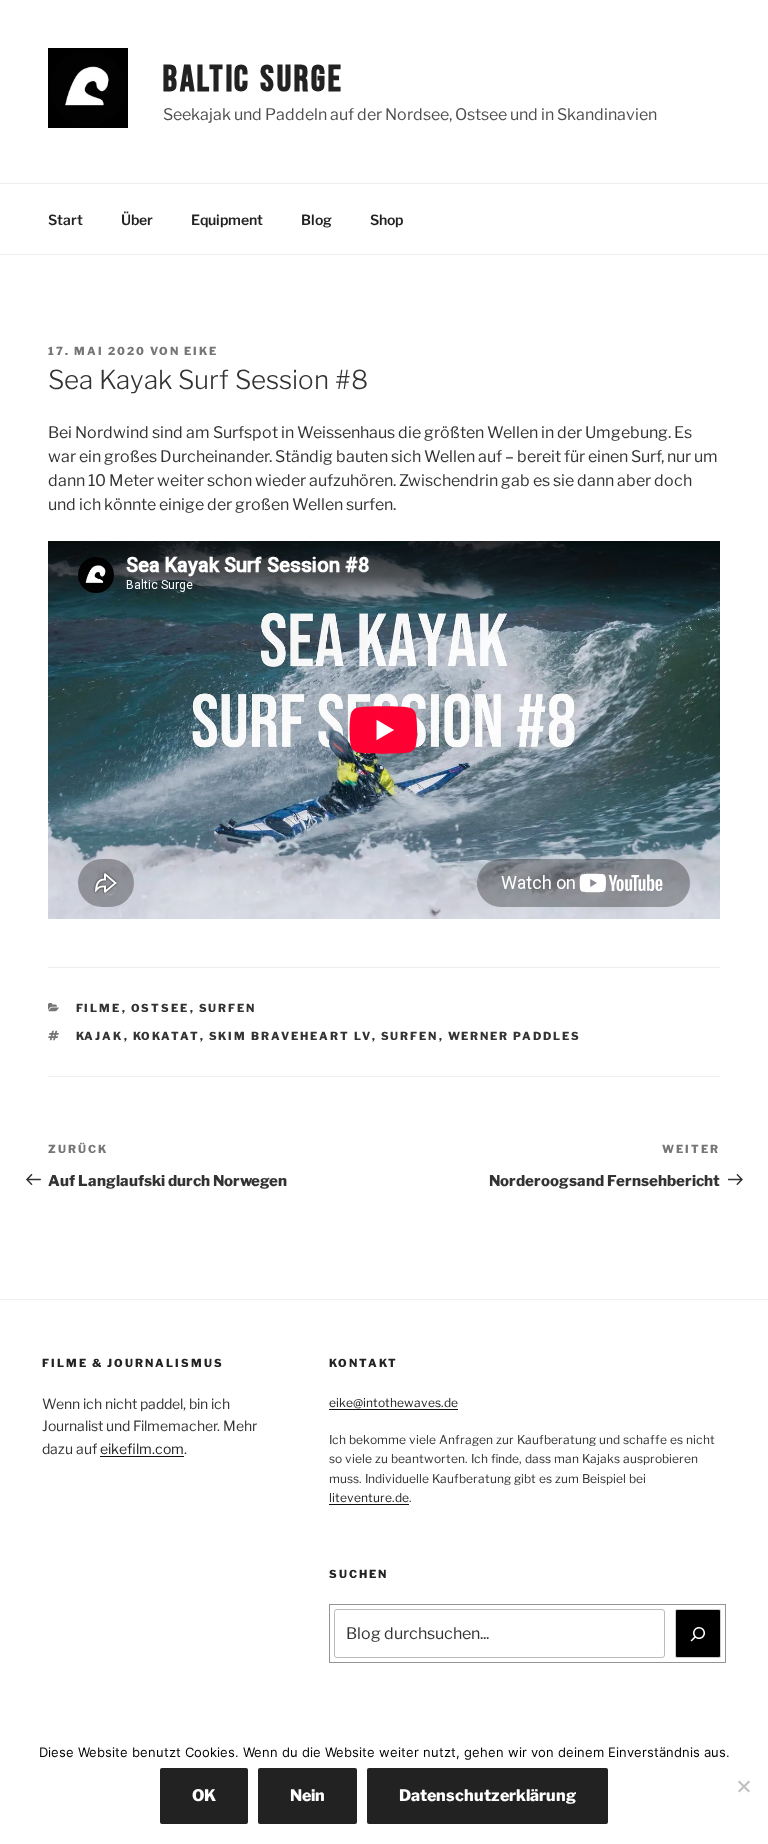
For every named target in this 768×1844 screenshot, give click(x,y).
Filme (99, 1008)
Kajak (100, 1036)
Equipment (227, 219)
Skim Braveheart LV (290, 1036)
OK (204, 1795)
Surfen (228, 1008)
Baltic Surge (253, 80)
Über (137, 219)
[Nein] (743, 1786)
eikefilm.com (142, 1448)
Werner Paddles (515, 1036)
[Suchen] (698, 1633)
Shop (386, 219)
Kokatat (166, 1036)
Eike (201, 351)
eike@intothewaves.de (393, 1402)
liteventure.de (369, 1497)
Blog (316, 219)
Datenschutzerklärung (487, 1795)
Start (65, 219)
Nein (307, 1795)
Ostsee (160, 1008)
